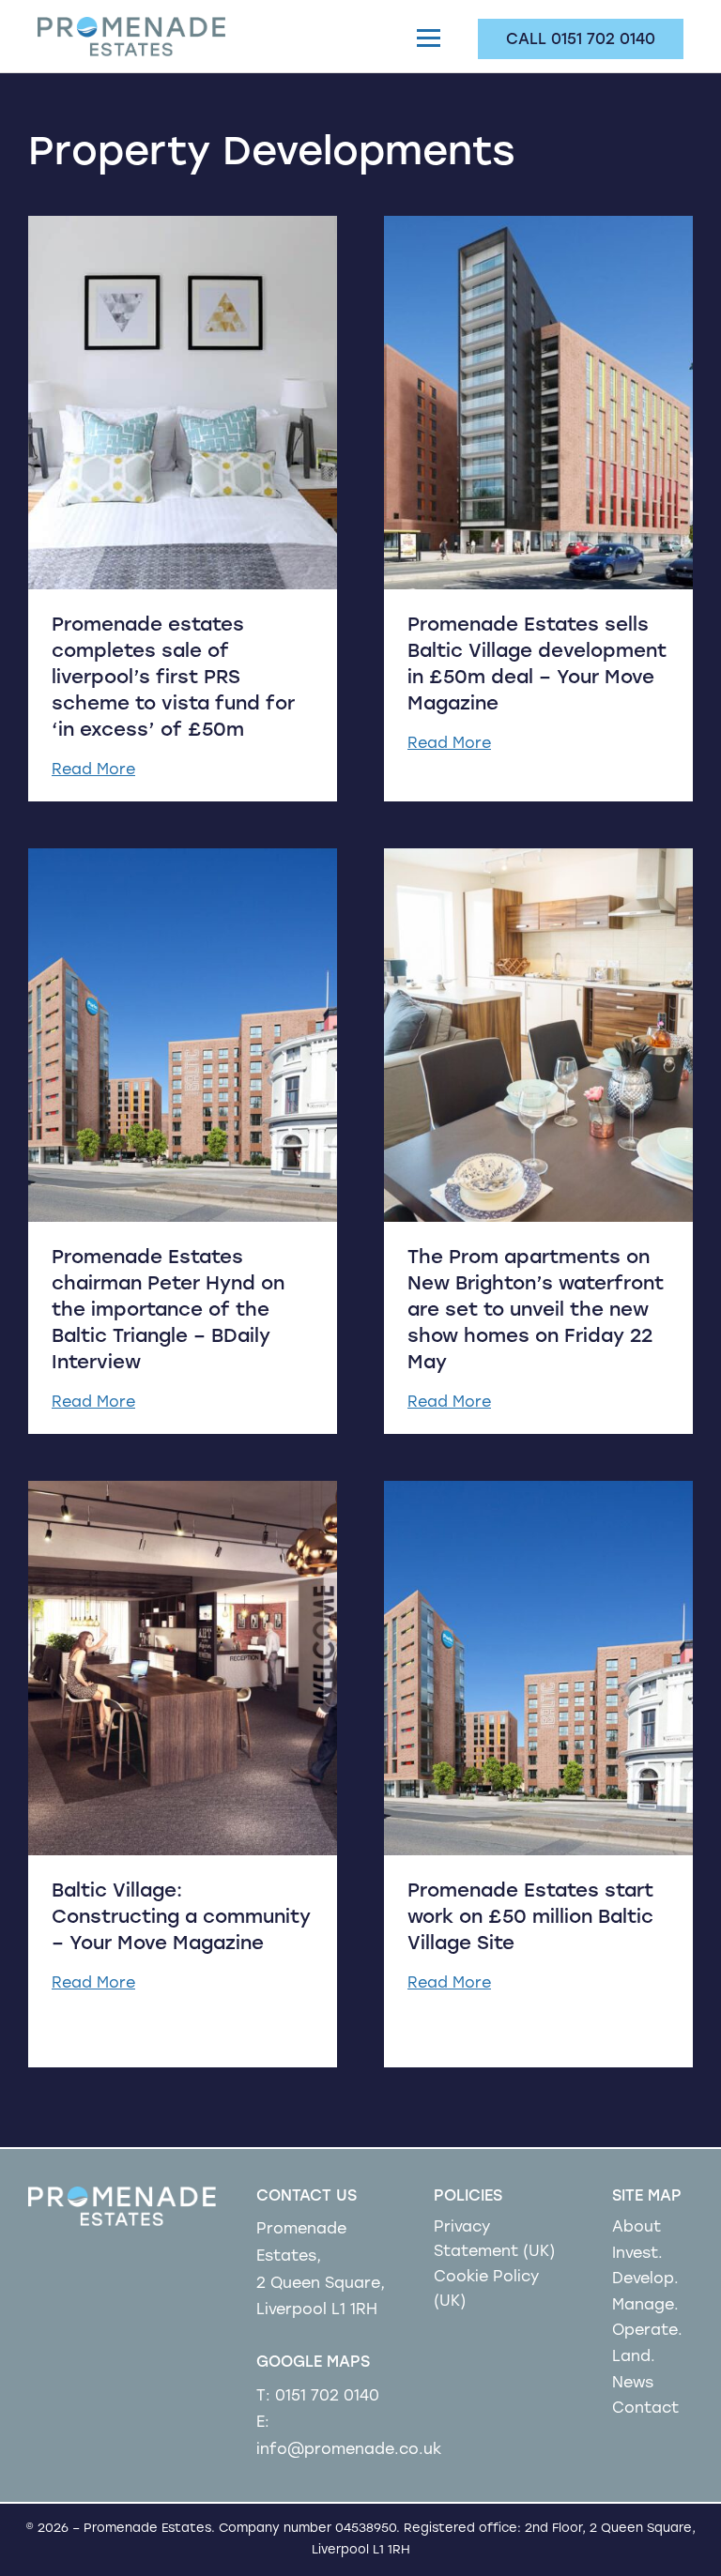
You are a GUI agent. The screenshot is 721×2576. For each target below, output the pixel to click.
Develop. (645, 2279)
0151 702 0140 (327, 2397)
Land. (634, 2357)
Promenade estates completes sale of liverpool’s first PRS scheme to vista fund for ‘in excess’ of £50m (173, 678)
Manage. (645, 2306)
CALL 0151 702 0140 (581, 40)
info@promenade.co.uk (349, 2450)
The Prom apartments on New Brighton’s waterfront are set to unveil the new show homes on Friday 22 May (536, 1311)
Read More (93, 770)
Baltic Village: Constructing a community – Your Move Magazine (181, 1918)
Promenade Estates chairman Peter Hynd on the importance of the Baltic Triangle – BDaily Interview (168, 1311)
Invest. (637, 2254)
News (633, 2384)
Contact (645, 2409)
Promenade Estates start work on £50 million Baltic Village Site (530, 1918)
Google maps (313, 2363)
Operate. (647, 2331)
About (637, 2228)
